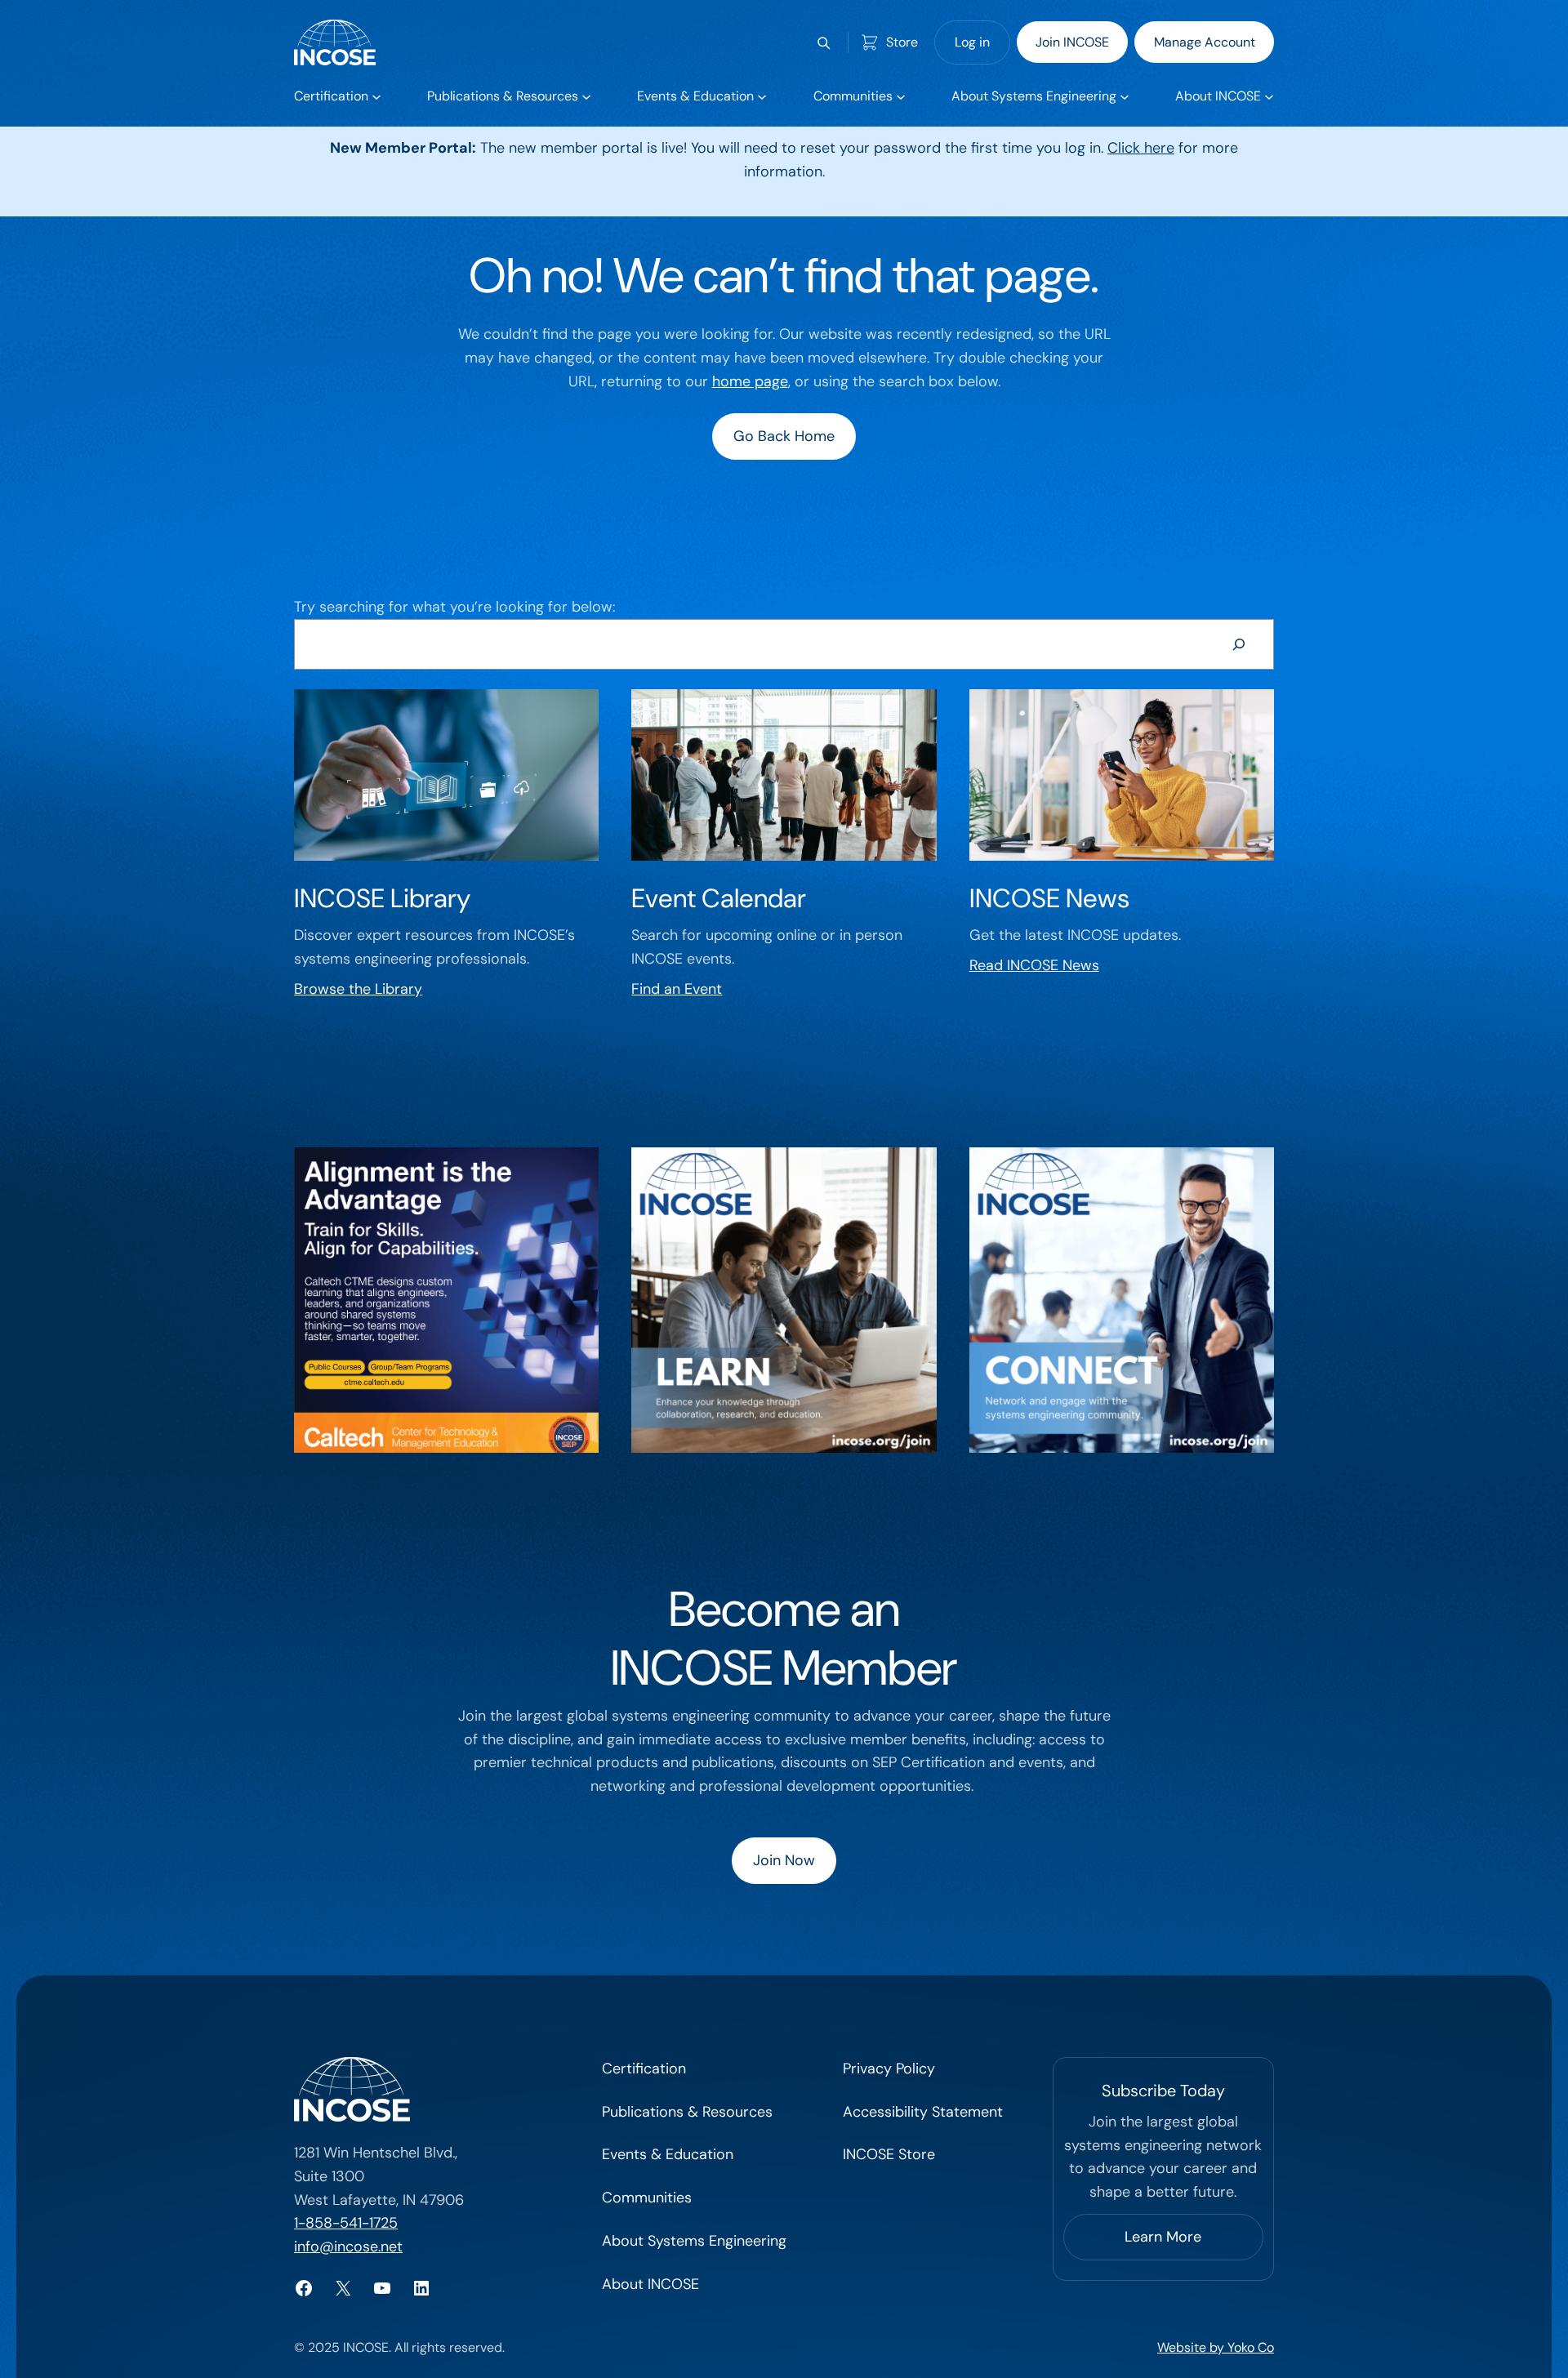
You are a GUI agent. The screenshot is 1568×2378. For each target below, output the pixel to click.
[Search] (1239, 644)
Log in (972, 42)
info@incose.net (348, 2247)
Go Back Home (784, 436)
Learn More (1163, 2237)
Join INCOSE (1072, 42)
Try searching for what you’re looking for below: (454, 607)
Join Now (784, 1860)
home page (750, 381)
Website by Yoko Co (1216, 2347)
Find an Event (677, 989)
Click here (1141, 148)
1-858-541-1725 (346, 2223)
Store (902, 42)
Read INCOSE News (1034, 965)
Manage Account (1205, 42)
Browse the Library (358, 989)
